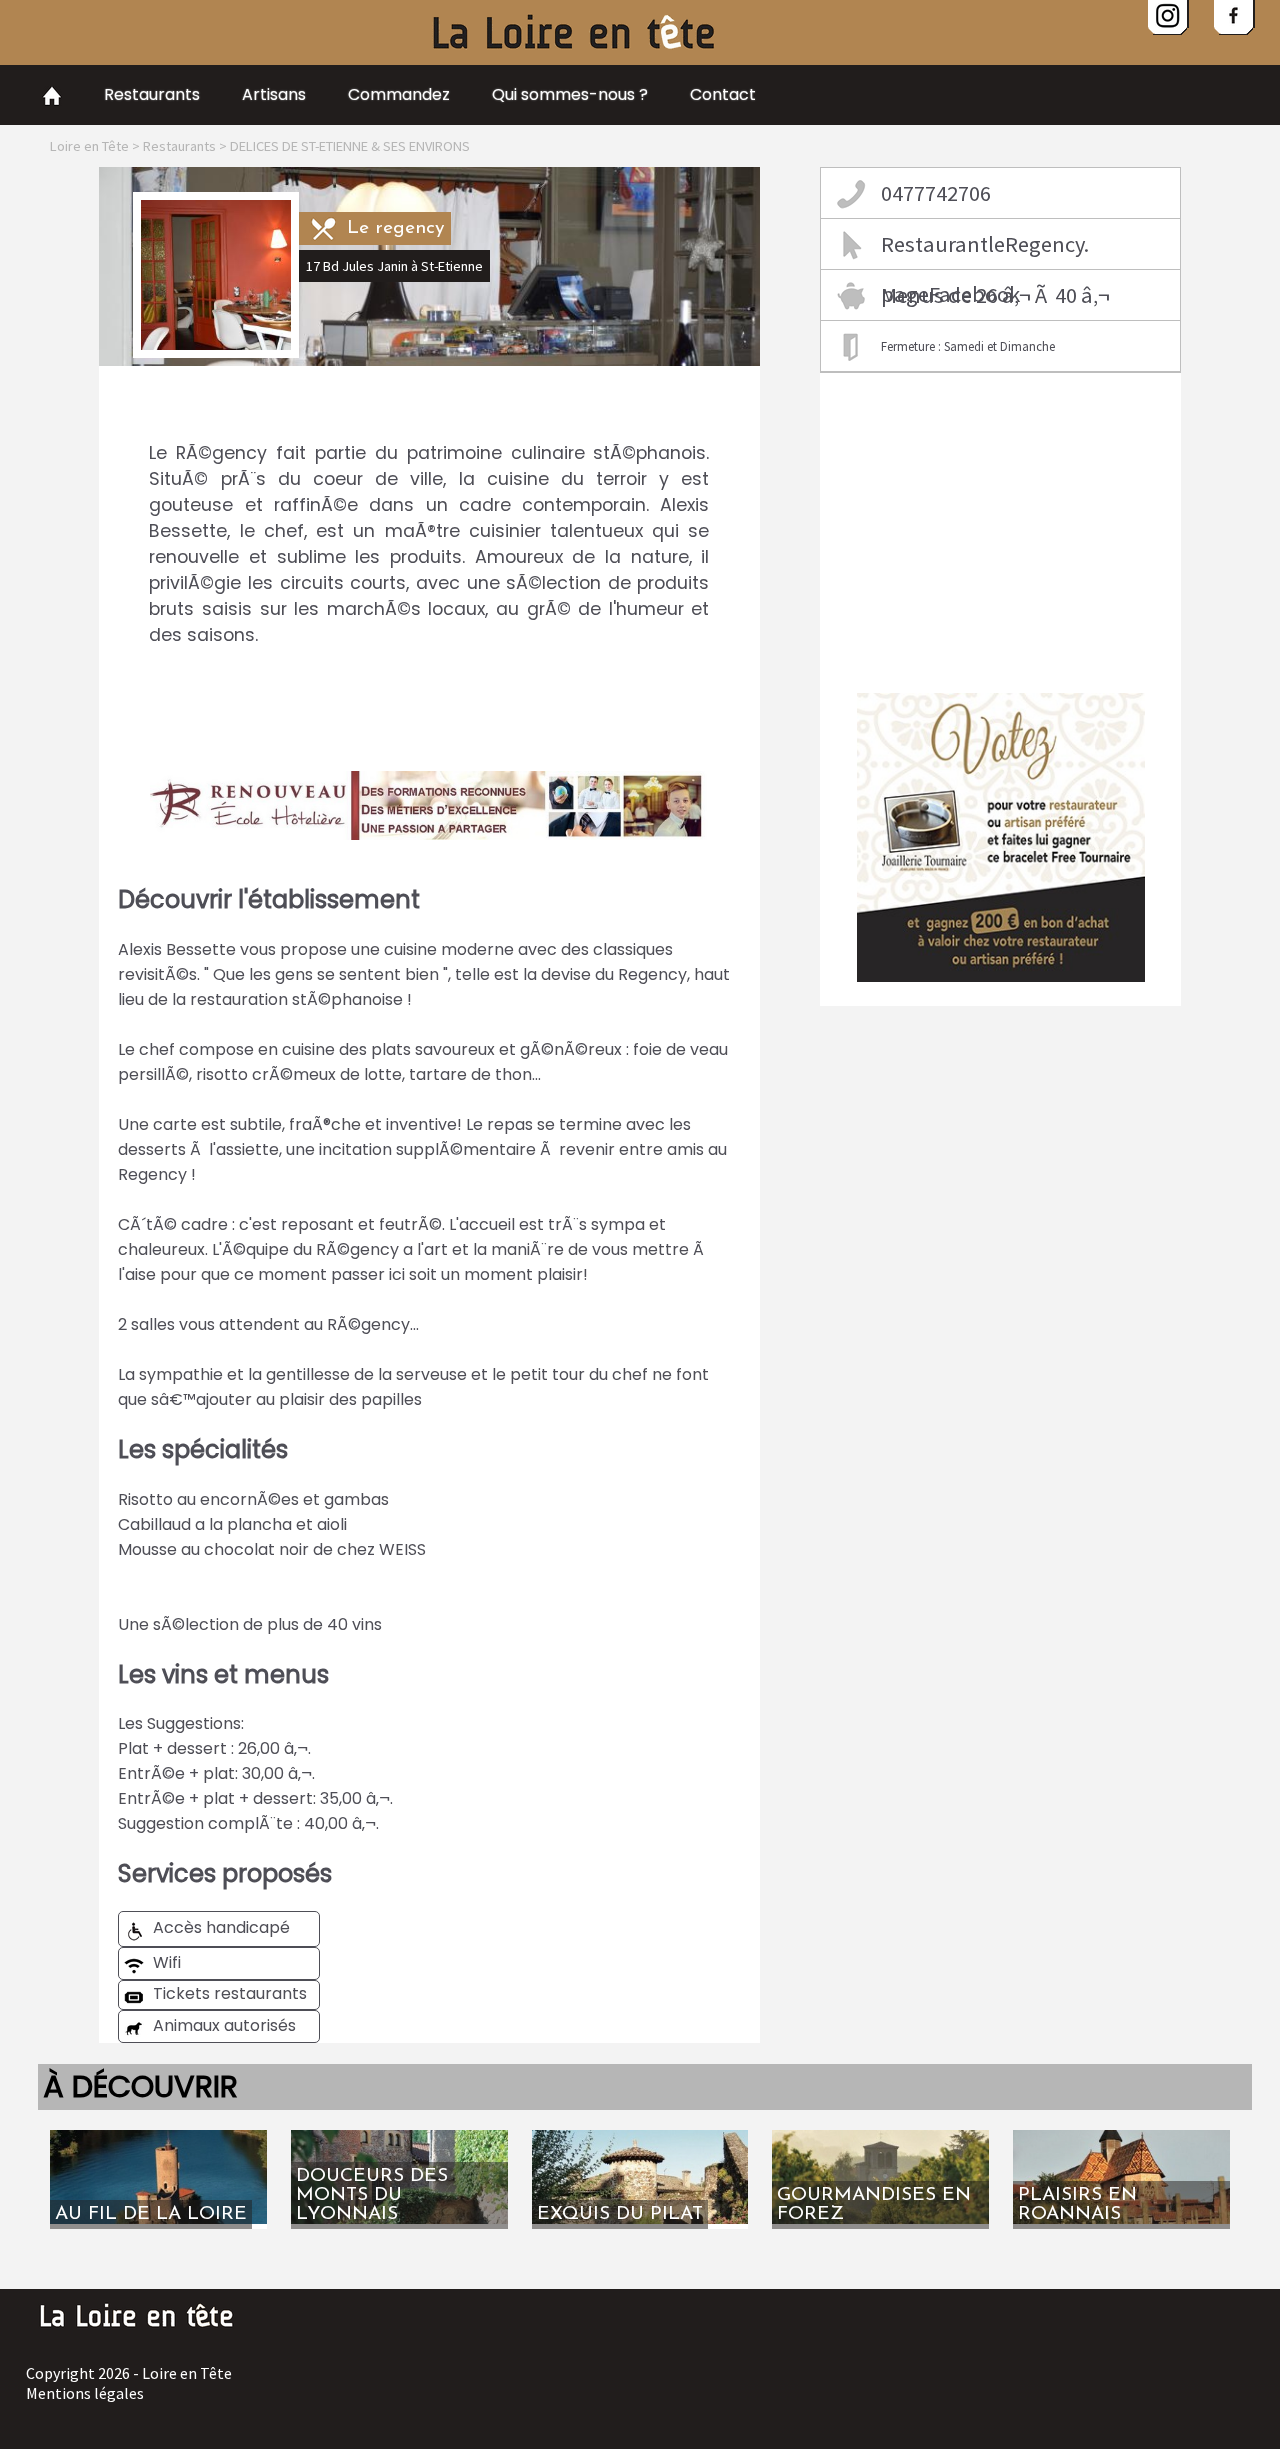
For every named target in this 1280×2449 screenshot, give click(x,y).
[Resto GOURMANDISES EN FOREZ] (880, 2138)
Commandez (399, 94)
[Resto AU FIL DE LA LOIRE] (158, 2138)
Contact (723, 94)
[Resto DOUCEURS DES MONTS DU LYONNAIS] (399, 2138)
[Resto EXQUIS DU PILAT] (640, 2138)
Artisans (274, 94)
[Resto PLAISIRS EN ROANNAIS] (1121, 2138)
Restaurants (152, 94)
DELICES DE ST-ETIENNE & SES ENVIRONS (350, 146)
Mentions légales (85, 2393)
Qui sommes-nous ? (570, 94)
